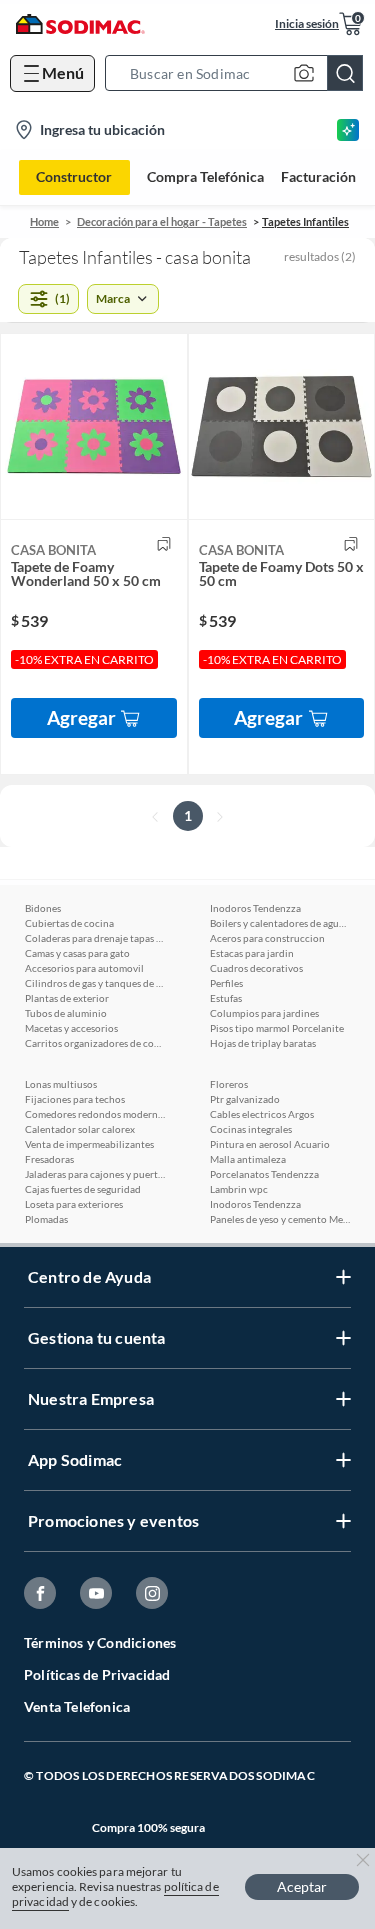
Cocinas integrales (251, 1129)
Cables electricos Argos (262, 1114)
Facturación (318, 177)
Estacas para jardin (252, 953)
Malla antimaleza (248, 1159)
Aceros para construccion (267, 938)
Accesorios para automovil (84, 968)
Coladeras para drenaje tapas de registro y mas (95, 938)
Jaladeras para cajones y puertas (95, 1174)
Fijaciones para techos (75, 1099)
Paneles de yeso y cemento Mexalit (280, 1219)
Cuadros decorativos (256, 968)
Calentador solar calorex (80, 1129)
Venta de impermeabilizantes (89, 1144)
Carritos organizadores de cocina (95, 1043)
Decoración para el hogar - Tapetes (162, 221)
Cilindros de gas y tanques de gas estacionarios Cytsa (95, 983)
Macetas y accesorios (71, 1028)
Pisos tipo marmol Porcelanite (277, 1028)
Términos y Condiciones (100, 1642)
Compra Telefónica (205, 177)
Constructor (74, 176)
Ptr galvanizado (245, 1099)
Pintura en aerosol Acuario (270, 1144)
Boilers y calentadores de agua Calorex (280, 923)
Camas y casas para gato (77, 953)
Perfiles (226, 983)
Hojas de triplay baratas (263, 1043)
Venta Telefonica (77, 1706)
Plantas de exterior (67, 998)
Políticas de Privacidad (97, 1674)
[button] (240, 73)
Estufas (226, 998)
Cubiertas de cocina (69, 923)
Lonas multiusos (61, 1084)
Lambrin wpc (239, 1189)
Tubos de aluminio (66, 1013)
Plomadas (46, 1219)
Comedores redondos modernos (95, 1114)
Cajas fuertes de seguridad (83, 1189)
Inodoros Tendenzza (255, 908)
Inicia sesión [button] (307, 23)
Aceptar (302, 1886)
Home (44, 221)
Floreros (229, 1084)
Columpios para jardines (264, 1013)
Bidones (43, 908)
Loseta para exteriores (74, 1204)
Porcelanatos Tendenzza (264, 1174)
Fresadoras (49, 1159)
